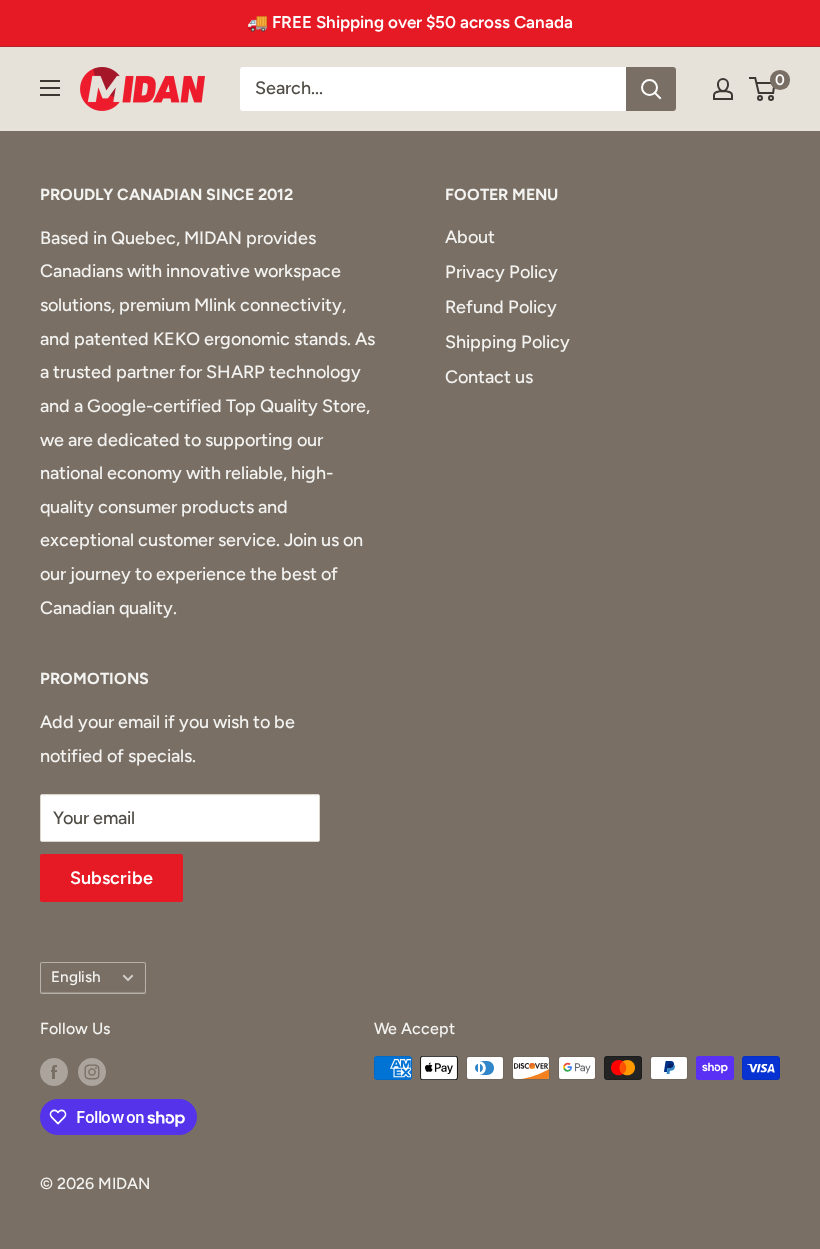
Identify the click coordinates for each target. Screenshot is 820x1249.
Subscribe (111, 878)
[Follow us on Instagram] (92, 1071)
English (76, 976)
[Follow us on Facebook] (54, 1071)
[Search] (651, 89)
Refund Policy (501, 307)
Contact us (489, 377)
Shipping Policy (507, 342)
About (470, 237)
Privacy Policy (501, 272)
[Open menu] (50, 88)
